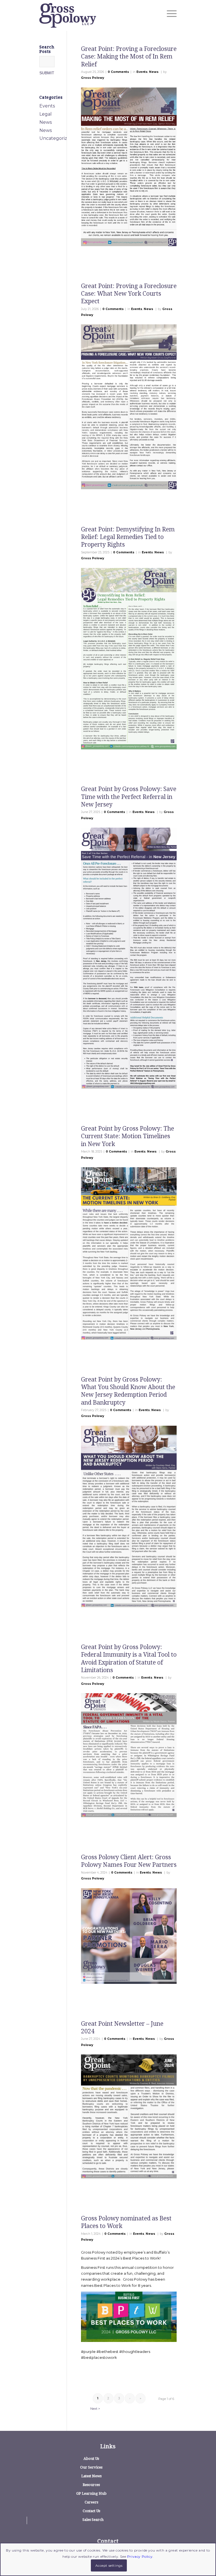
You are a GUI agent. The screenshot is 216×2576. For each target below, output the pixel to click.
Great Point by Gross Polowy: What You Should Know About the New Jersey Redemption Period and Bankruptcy (128, 1391)
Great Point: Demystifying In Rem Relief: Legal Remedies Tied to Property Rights (128, 537)
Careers (91, 2502)
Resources (91, 2485)
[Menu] (169, 14)
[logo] (68, 15)
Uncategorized (56, 138)
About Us (91, 2459)
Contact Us (91, 2511)
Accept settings (109, 2565)
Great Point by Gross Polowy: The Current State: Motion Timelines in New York (128, 1136)
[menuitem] (169, 14)
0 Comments (118, 72)
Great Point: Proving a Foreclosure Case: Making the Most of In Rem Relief (129, 57)
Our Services (91, 2467)
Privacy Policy (140, 2556)
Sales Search (93, 2520)
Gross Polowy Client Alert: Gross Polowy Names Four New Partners (129, 1861)
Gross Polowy (93, 78)
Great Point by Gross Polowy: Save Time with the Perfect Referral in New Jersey (129, 797)
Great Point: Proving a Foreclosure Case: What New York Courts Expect (129, 294)
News (154, 72)
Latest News (91, 2476)
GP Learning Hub (91, 2493)
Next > (95, 2409)
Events (142, 72)
